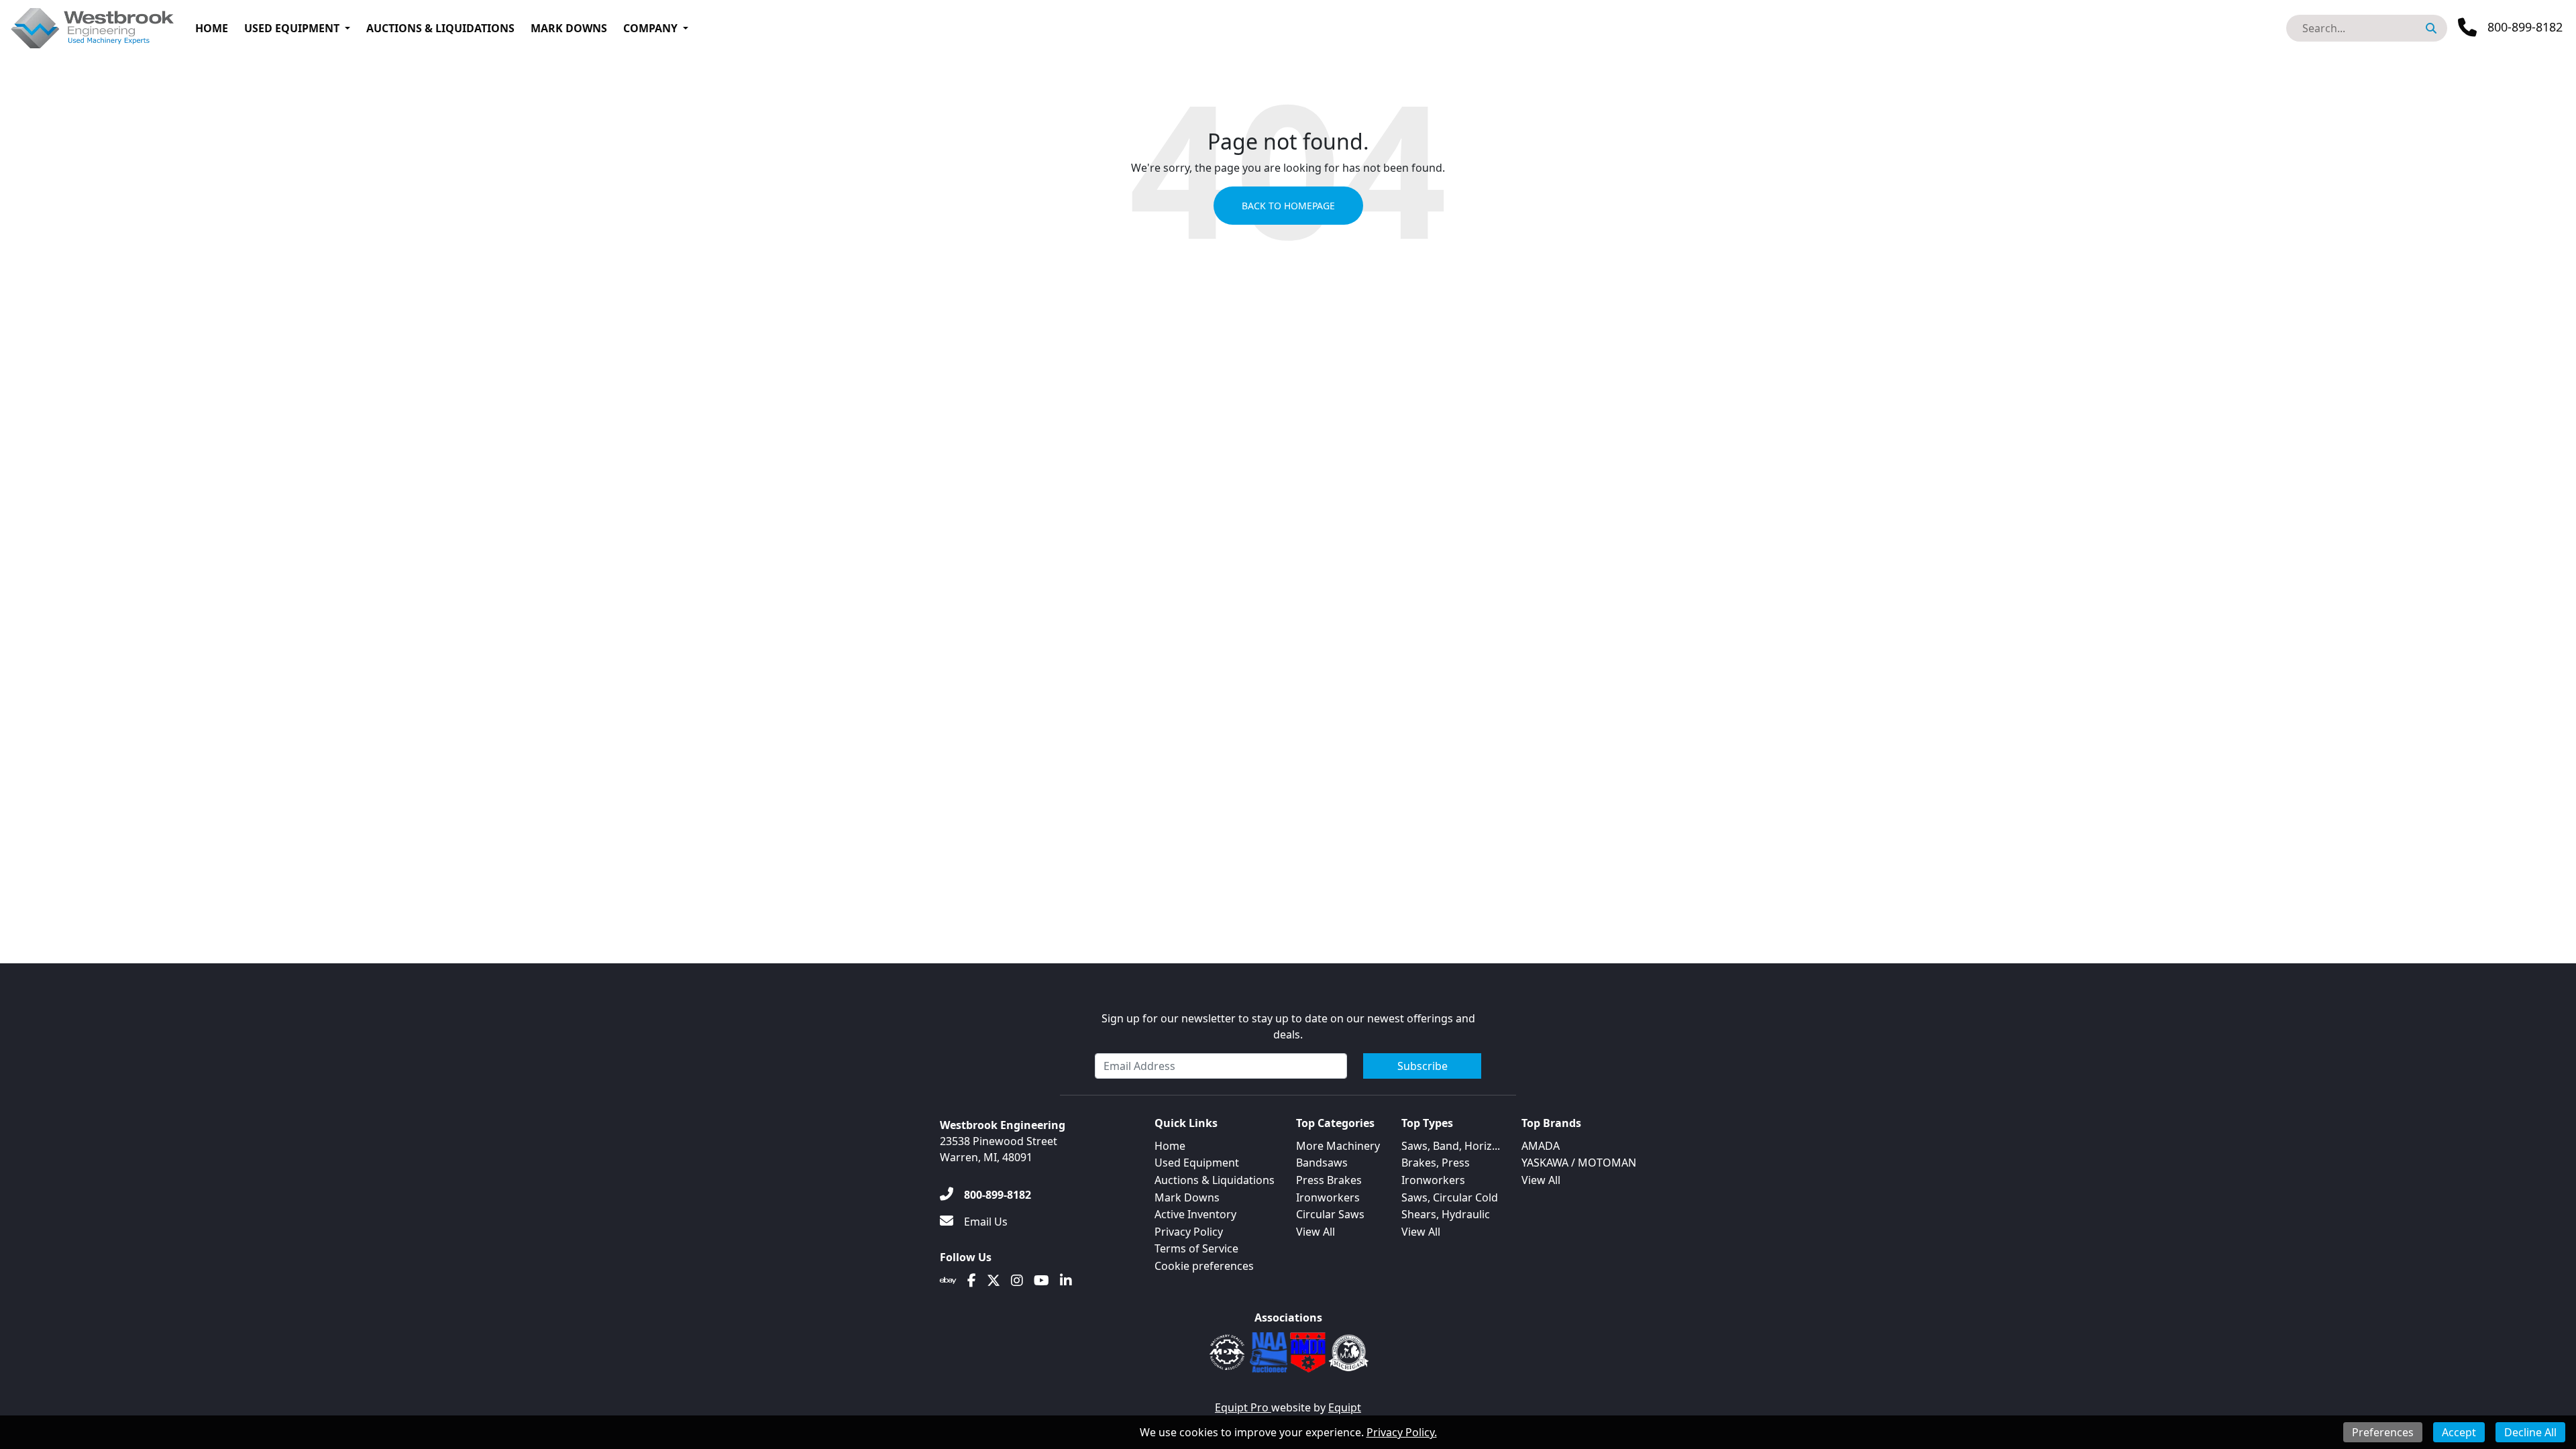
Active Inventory (1195, 1214)
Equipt (1345, 1407)
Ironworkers (1328, 1197)
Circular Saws (1330, 1214)
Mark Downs (569, 28)
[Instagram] (1017, 1281)
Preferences (2383, 1432)
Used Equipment (292, 28)
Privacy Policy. (1402, 1432)
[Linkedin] (1066, 1281)
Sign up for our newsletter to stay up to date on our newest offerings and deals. (1288, 1026)
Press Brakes (1329, 1180)
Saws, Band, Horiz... (1451, 1146)
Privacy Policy (1189, 1232)
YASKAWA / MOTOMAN (1579, 1163)
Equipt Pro (1243, 1407)
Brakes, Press (1436, 1163)
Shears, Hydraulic (1446, 1214)
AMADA (1541, 1146)
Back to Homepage (1288, 206)
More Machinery (1338, 1146)
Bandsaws (1322, 1163)
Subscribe (1423, 1066)
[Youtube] (1041, 1281)
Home (212, 28)
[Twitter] (994, 1281)
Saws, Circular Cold (1450, 1197)
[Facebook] (972, 1281)
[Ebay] (948, 1281)
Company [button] (650, 28)
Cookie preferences (1204, 1266)
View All (1316, 1232)
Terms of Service (1196, 1248)
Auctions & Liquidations (440, 28)
